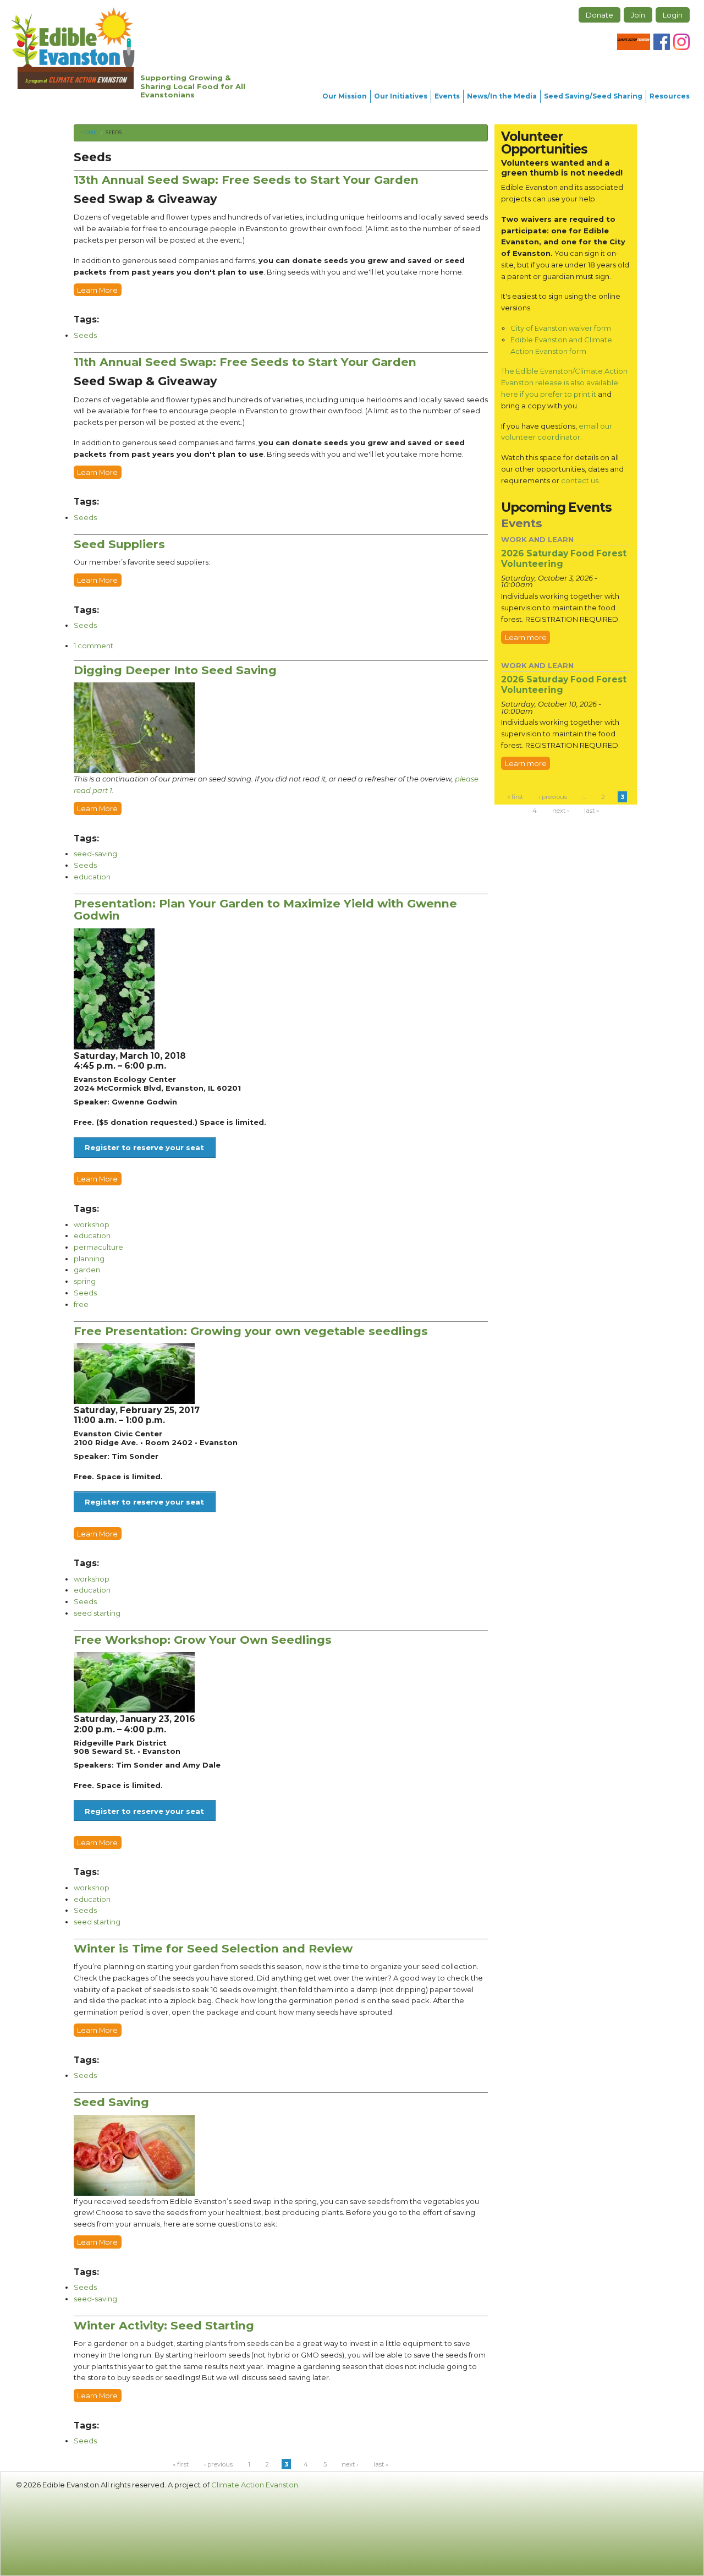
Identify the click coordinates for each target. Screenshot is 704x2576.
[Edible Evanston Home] (73, 48)
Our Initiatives (401, 96)
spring (85, 1281)
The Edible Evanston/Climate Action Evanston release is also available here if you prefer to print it (564, 382)
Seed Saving (111, 2102)
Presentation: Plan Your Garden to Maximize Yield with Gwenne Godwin (265, 910)
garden (87, 1270)
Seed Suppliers (119, 544)
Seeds (114, 132)
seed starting (97, 1613)
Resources (670, 96)
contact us (580, 480)
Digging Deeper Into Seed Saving (175, 670)
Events (447, 96)
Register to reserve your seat (144, 1147)
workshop (92, 1224)
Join (638, 15)
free (81, 1304)
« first (181, 2464)
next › (350, 2464)
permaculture (98, 1247)
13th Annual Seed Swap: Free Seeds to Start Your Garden (246, 180)
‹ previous (218, 2464)
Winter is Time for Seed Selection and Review (213, 1948)
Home (89, 132)
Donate (599, 15)
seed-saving (95, 854)
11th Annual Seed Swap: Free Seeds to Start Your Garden (245, 362)
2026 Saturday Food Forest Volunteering (564, 559)
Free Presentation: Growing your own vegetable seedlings (251, 1331)
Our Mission (345, 96)
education (92, 877)
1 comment (94, 646)
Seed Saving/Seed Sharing (593, 96)
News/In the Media (502, 96)
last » (381, 2464)
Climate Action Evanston (255, 2485)
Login (673, 15)
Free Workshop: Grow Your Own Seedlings (203, 1640)
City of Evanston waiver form (561, 328)
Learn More (97, 289)
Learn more (526, 637)
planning (89, 1259)
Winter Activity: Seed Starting (164, 2325)
